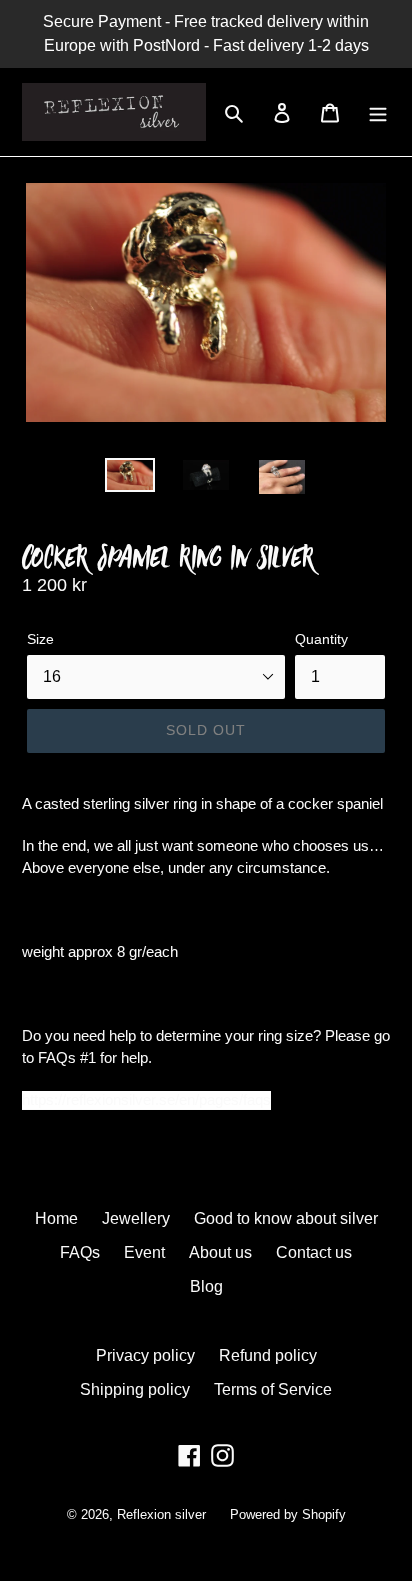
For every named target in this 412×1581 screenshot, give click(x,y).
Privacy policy (145, 1355)
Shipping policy (135, 1389)
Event (144, 1252)
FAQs (80, 1252)
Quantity (321, 639)
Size (40, 639)
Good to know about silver (286, 1218)
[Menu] (378, 112)
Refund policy (268, 1355)
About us (220, 1252)
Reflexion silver (161, 1514)
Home (56, 1218)
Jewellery (136, 1218)
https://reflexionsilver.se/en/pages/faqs (146, 1099)
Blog (206, 1286)
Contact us (314, 1252)
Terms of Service (273, 1389)
